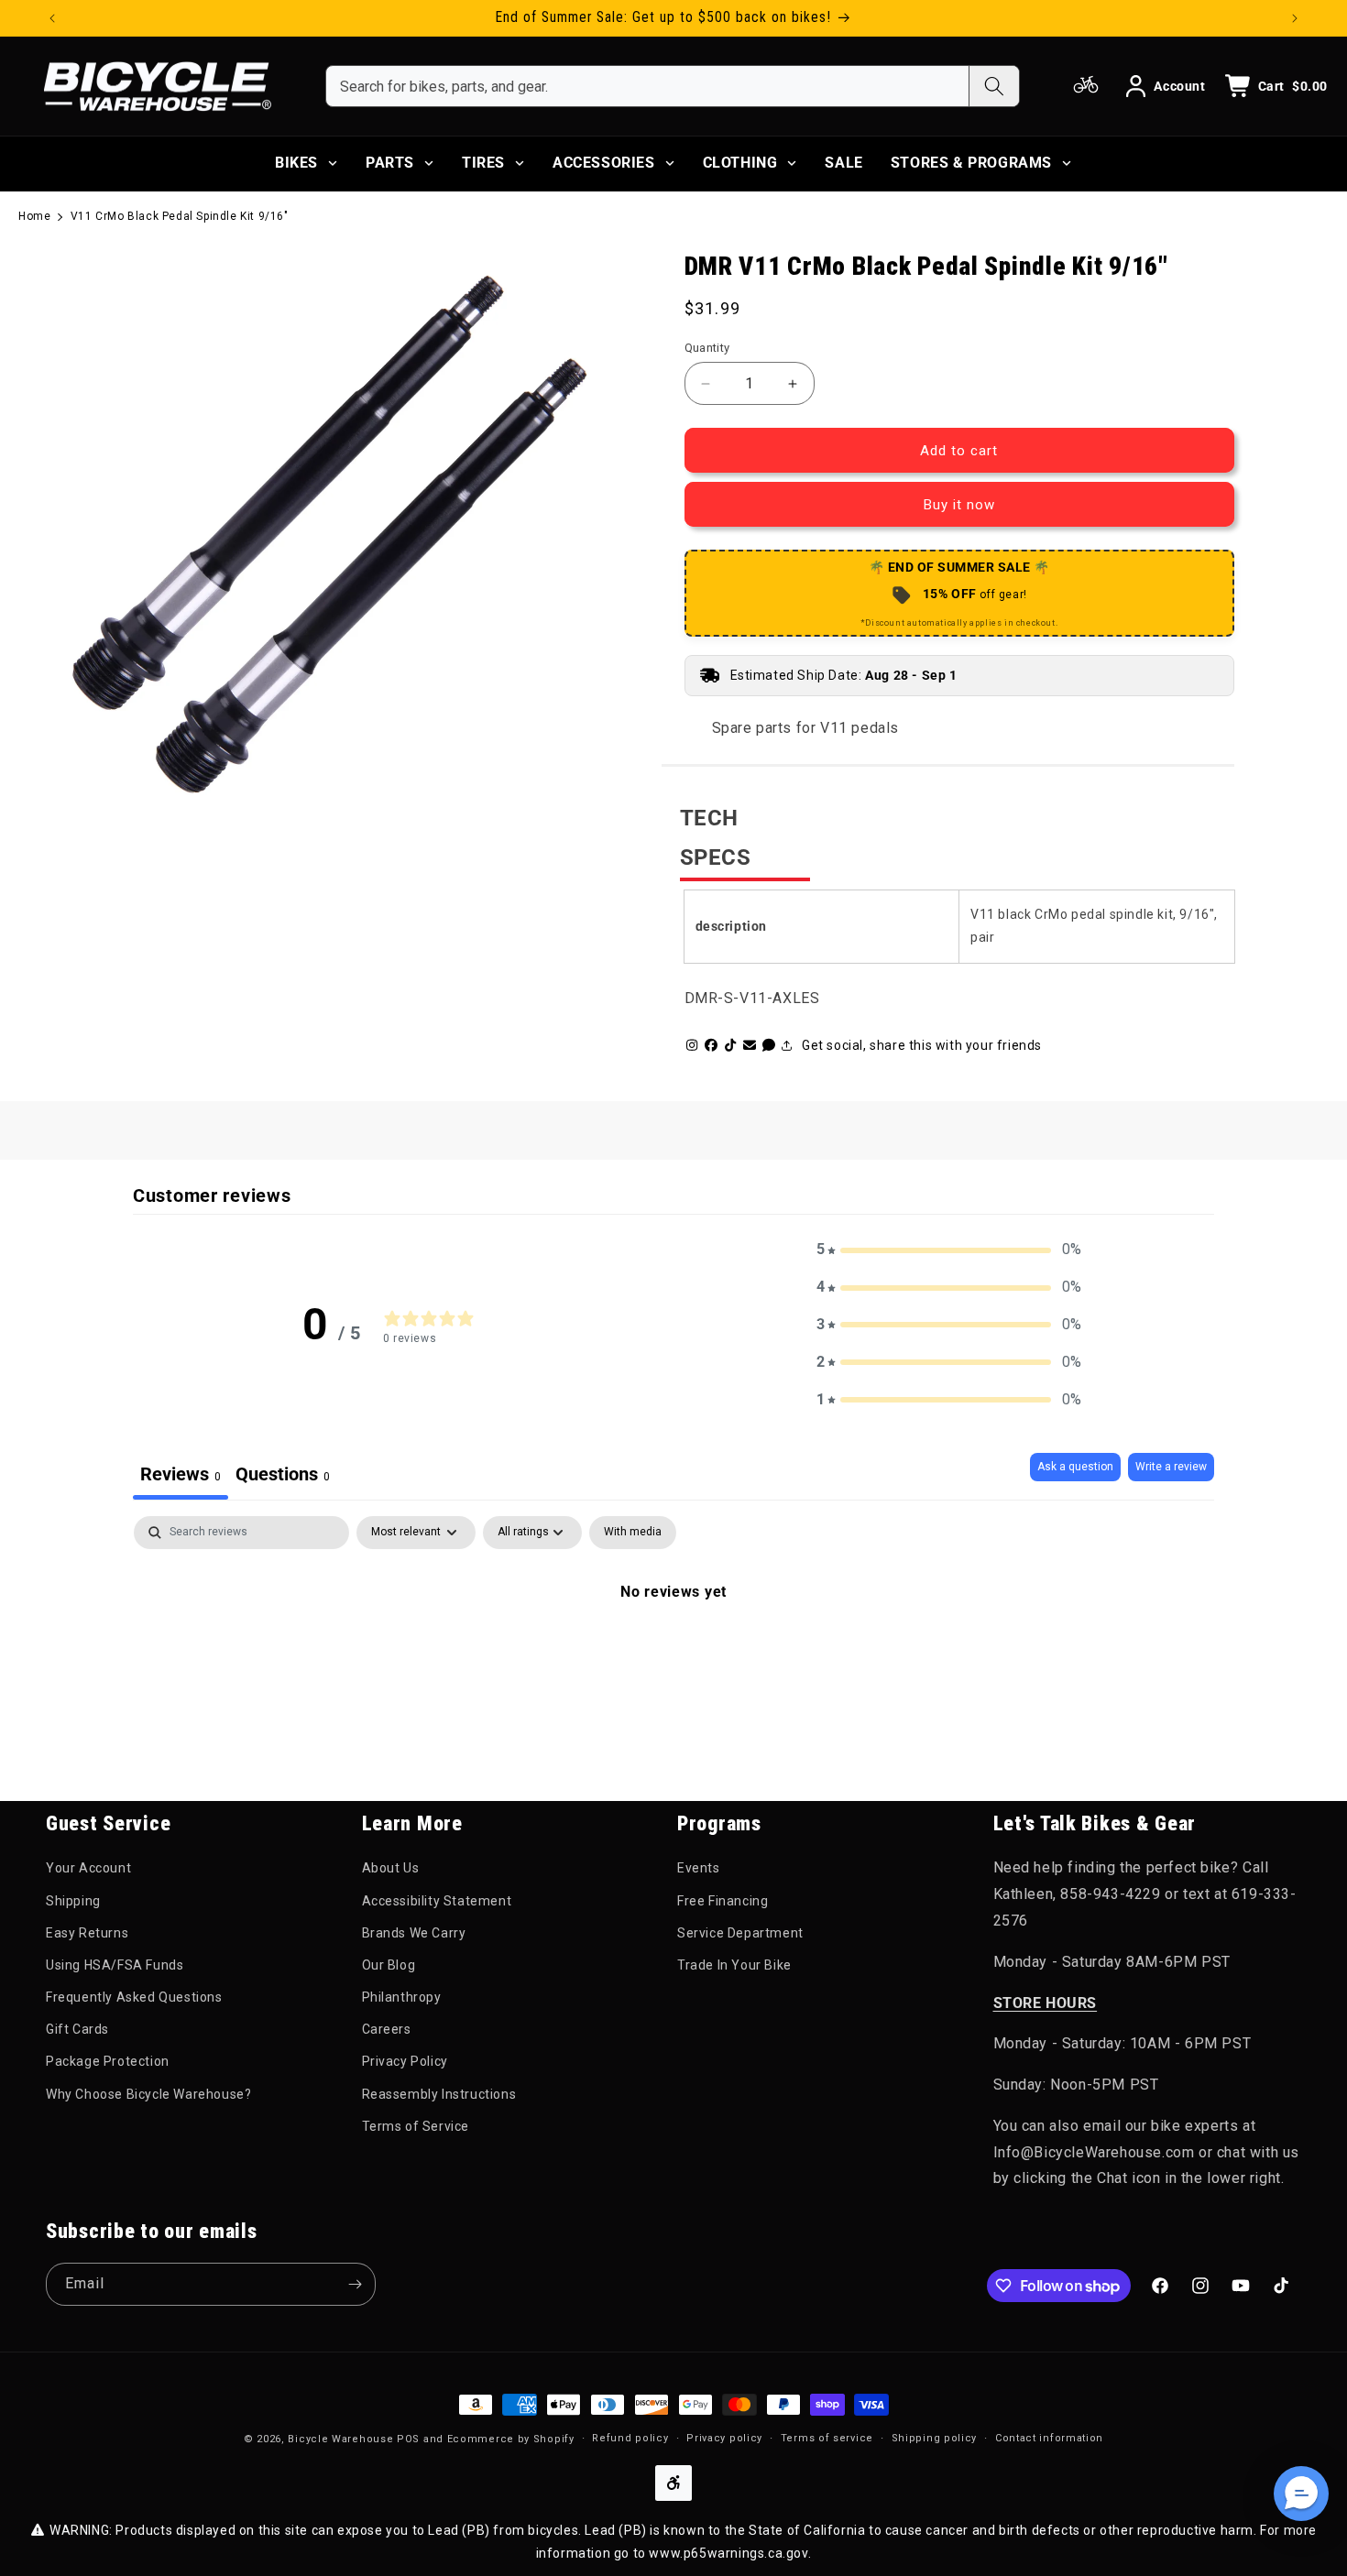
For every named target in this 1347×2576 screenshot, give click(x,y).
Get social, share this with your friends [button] (922, 1045)
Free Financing (723, 1901)
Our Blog (389, 1965)
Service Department (740, 1933)
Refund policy (630, 2438)
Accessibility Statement (437, 1901)
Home (34, 216)
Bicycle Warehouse (340, 2439)
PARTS (390, 163)
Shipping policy (935, 2438)
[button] (949, 1250)
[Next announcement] (1295, 18)
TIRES (483, 163)
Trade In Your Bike (734, 1965)
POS (408, 2439)
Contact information (1049, 2438)
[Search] (994, 86)
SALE (843, 163)
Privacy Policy (405, 2061)
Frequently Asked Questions (134, 1997)
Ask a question (1075, 1467)
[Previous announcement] (52, 18)
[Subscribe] (355, 2284)
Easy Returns (87, 1933)
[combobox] (647, 86)
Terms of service (827, 2438)
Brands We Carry (414, 1933)
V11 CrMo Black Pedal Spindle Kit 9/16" (180, 216)
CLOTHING (740, 163)
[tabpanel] (673, 1654)
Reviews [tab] (181, 1474)
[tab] (283, 1476)
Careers (387, 2029)
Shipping (73, 1901)
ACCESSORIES (604, 163)
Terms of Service (416, 2126)
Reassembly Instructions (439, 2094)
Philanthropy (402, 1997)
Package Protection (108, 2061)
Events (699, 1868)
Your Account (88, 1868)
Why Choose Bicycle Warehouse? (148, 2094)
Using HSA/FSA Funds (115, 1965)
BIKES (296, 163)
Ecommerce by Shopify (511, 2439)
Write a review (1171, 1467)
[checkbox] (633, 1533)
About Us (391, 1868)
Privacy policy (724, 2438)
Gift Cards (77, 2029)
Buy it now (959, 505)
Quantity (707, 348)
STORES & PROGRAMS (971, 163)
